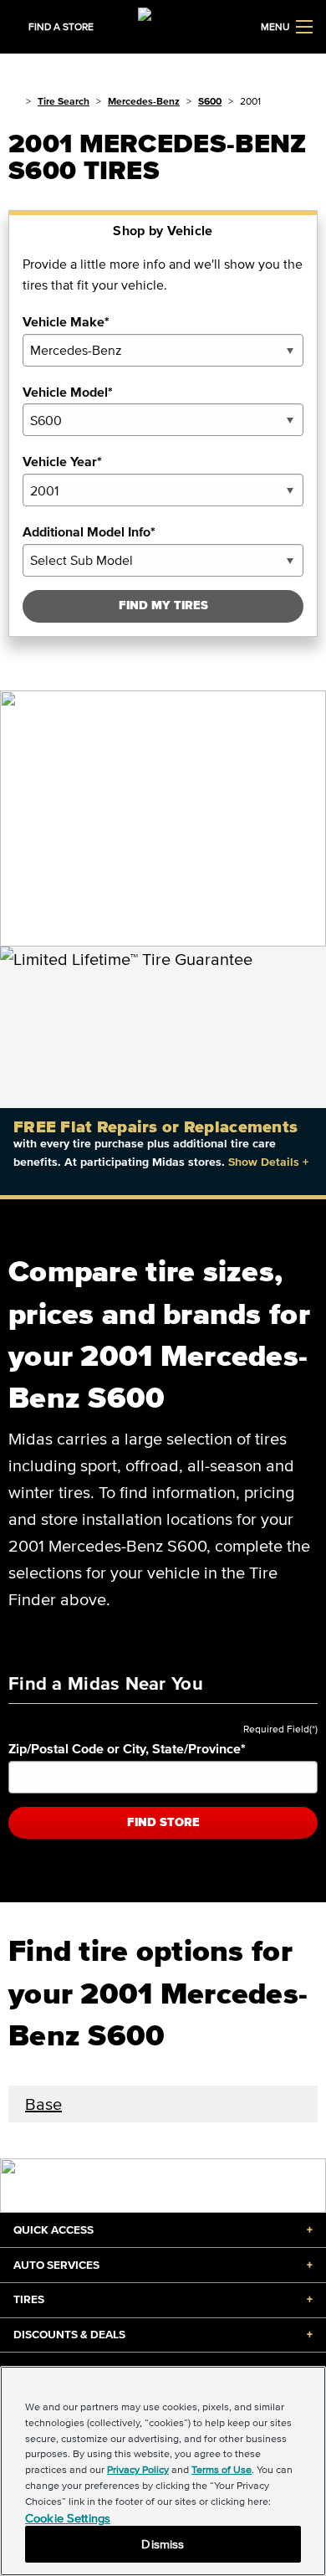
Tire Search (64, 101)
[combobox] (163, 350)
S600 (210, 101)
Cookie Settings (68, 2518)
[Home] (14, 101)
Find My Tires (163, 606)
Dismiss (163, 2544)
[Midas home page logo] (163, 25)
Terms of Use (222, 2469)
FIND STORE (163, 1822)
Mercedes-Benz (144, 101)
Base (43, 2104)
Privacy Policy (138, 2469)
